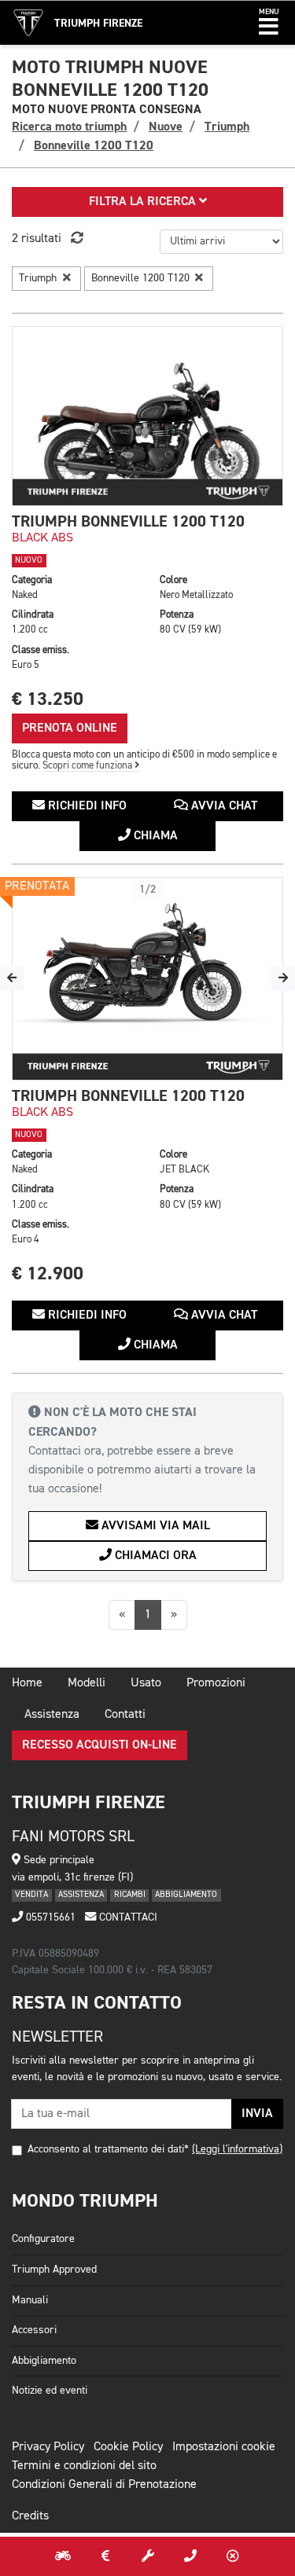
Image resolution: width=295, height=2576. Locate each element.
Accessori (34, 2330)
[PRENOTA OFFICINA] (148, 2556)
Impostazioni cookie (224, 2447)
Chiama (154, 836)
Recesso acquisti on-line (100, 1745)
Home (27, 1683)
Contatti (125, 1715)
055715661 (49, 1917)
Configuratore (43, 2239)
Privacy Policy (48, 2447)
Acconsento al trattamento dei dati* (108, 2149)
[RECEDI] (233, 2556)
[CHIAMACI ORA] (190, 2556)
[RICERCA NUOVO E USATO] (63, 2556)
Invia (257, 2114)
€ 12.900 (48, 1273)
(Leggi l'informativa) (237, 2149)
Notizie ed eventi (50, 2391)
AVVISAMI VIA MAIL (154, 1526)
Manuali (30, 2300)
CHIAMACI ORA (154, 1556)
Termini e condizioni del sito (84, 2466)
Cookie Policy (128, 2447)
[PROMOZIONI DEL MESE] (105, 2556)
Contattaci (127, 1917)
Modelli (87, 1683)
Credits (30, 2516)
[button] (269, 23)
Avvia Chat (223, 806)
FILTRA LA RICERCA (144, 202)
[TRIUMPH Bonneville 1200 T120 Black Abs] (147, 416)
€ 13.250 (48, 699)
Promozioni (216, 1683)
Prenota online (70, 728)
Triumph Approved (54, 2270)
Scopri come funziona (88, 766)
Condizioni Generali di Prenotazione (104, 2485)
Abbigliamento (44, 2361)
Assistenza (52, 1715)
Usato (146, 1683)
